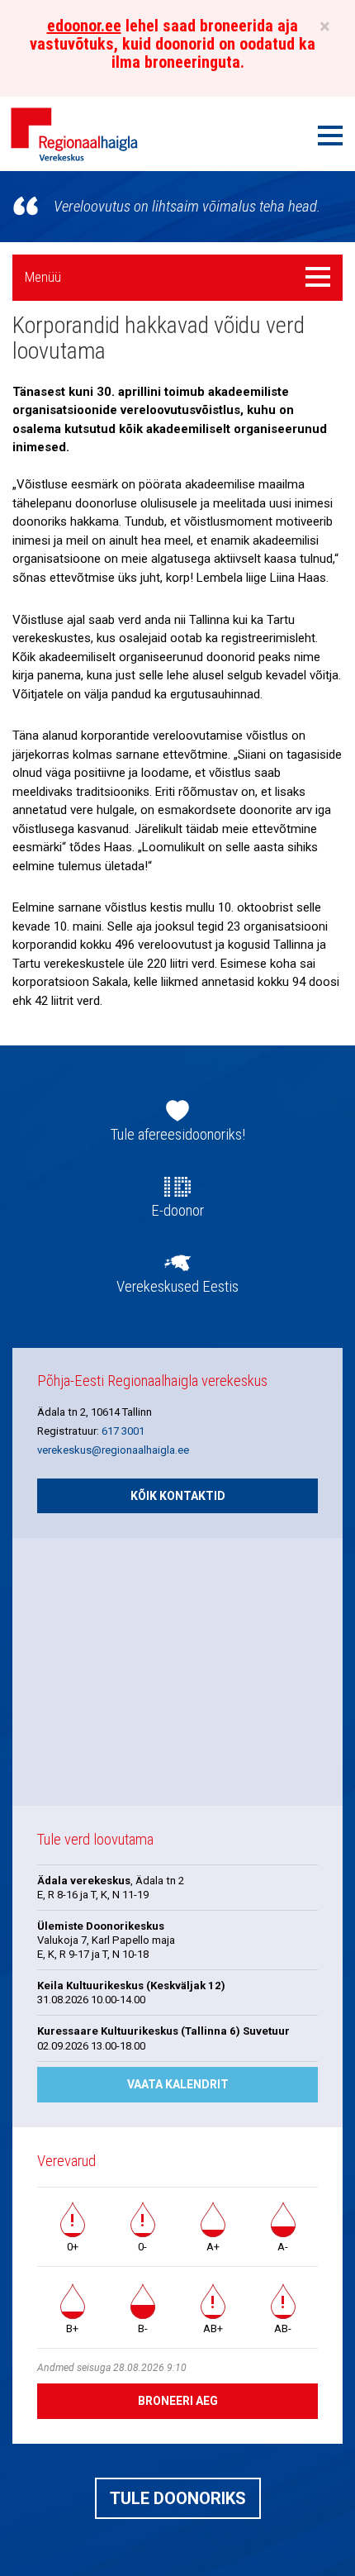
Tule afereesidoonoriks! (178, 1135)
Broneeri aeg (178, 2401)
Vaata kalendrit (178, 2084)
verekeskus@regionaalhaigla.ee (113, 1450)
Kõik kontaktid (178, 1496)
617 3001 (123, 1431)
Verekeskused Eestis (177, 1287)
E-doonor (177, 1211)
